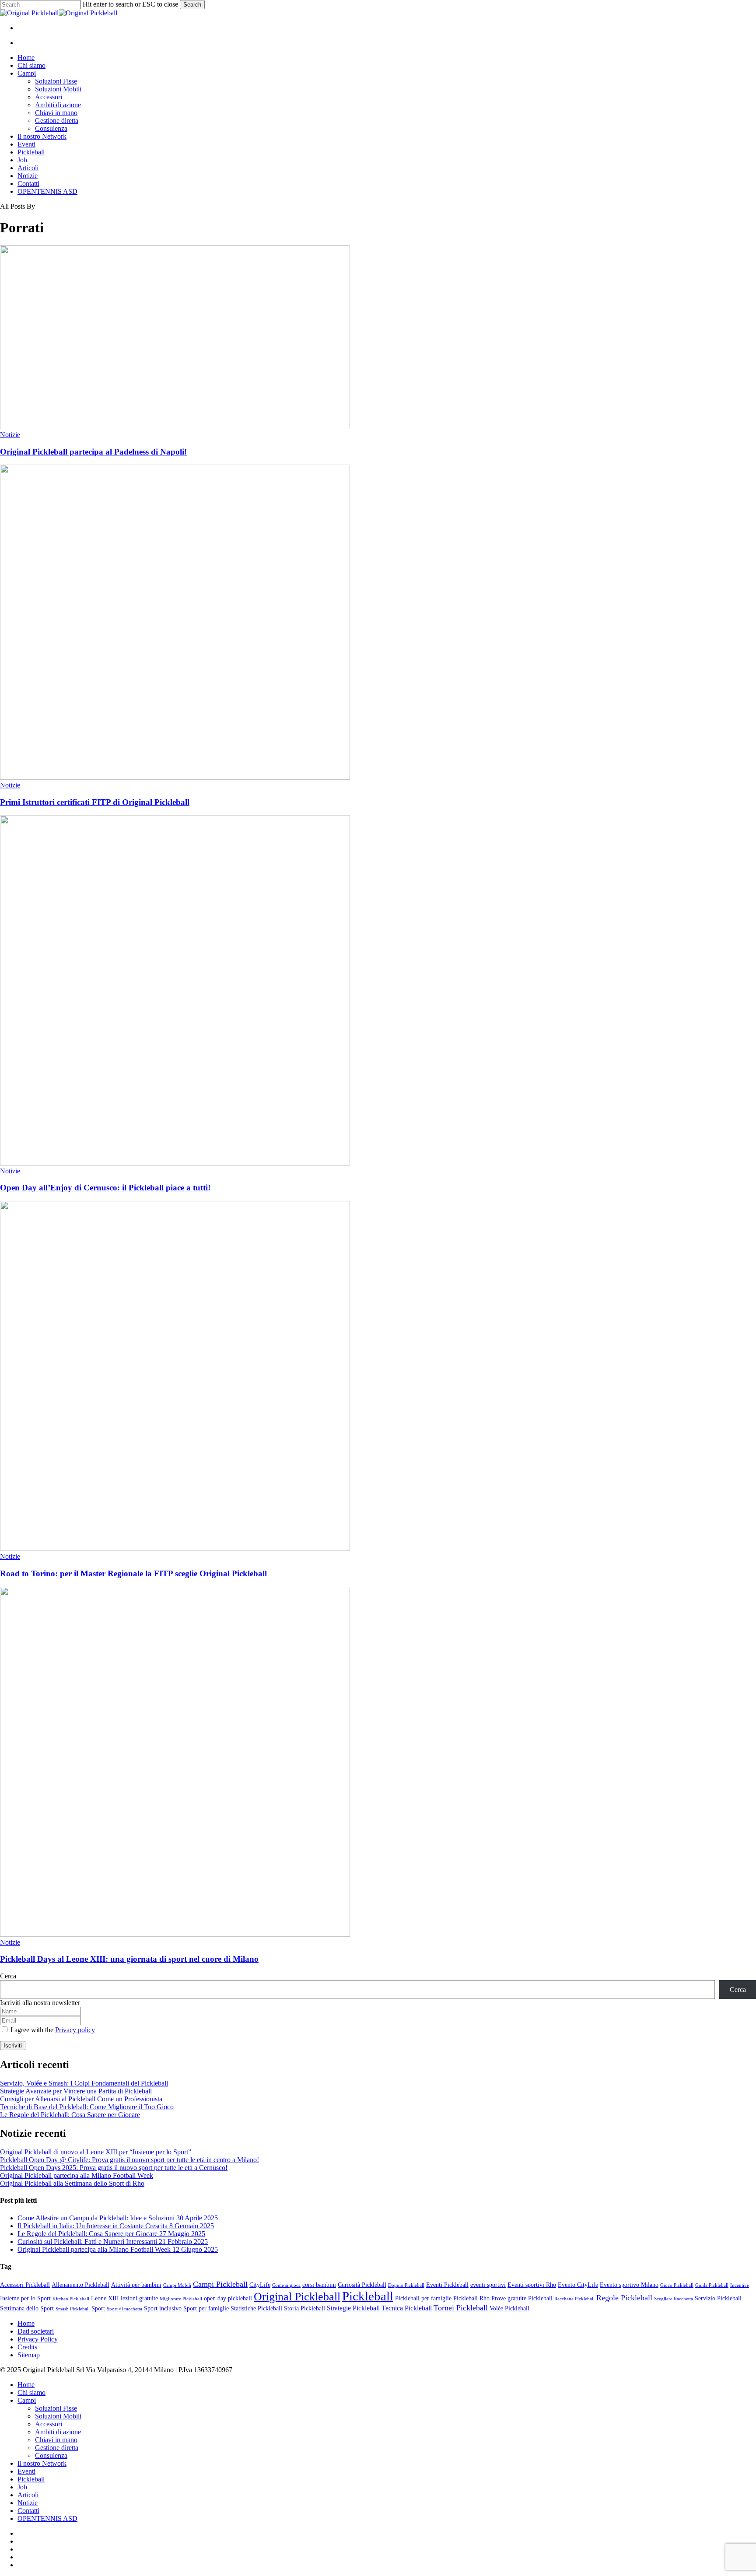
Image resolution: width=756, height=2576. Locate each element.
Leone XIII (105, 2298)
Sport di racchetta (124, 2309)
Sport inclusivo (163, 2308)
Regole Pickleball (624, 2298)
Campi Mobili (177, 2285)
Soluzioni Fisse (56, 2408)
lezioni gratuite (139, 2298)
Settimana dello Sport (27, 2308)
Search (192, 5)
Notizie (10, 435)
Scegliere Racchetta (674, 2299)
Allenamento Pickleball (80, 2285)
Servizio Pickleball (718, 2298)
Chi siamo (31, 2392)
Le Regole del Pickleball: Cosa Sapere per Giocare (70, 2115)
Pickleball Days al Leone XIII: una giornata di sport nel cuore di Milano (129, 1959)
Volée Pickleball (509, 2308)
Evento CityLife (578, 2285)
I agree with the (52, 2030)
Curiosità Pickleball (362, 2285)
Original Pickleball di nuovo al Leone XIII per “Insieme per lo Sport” (96, 2152)
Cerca (8, 1976)
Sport (98, 2308)
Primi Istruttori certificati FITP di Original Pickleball (95, 802)
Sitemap (29, 2355)
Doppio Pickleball (406, 2285)
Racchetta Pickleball (574, 2299)
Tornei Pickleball (461, 2308)
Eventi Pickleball (447, 2285)
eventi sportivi (488, 2285)
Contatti (28, 2511)
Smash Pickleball (73, 2309)
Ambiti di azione (58, 2432)
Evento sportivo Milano (629, 2285)
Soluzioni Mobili (58, 2416)
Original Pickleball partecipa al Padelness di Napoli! (93, 452)
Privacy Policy (38, 2339)
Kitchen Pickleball (71, 2299)
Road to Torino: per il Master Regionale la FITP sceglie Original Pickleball (133, 1573)
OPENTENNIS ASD (47, 2518)
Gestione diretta (57, 2448)
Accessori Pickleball (25, 2285)
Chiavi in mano (56, 2440)
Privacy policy (75, 2030)
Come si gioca (286, 2285)
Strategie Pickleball (353, 2308)
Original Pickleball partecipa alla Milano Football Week (77, 2175)
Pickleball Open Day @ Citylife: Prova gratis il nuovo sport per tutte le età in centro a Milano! (129, 2160)
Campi (27, 2400)
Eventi (26, 2471)
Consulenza (51, 2455)
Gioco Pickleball (677, 2285)
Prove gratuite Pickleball (522, 2298)
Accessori (49, 2424)
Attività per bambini (136, 2285)
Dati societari (36, 2331)
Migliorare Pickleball (181, 2299)
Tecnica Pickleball (407, 2308)
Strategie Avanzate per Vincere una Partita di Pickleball (76, 2091)
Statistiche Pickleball (256, 2308)
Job (22, 2487)
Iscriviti (13, 2046)
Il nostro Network (42, 2463)
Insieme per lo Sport (25, 2298)
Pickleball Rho (471, 2298)
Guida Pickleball (712, 2285)
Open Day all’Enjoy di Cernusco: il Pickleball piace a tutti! (105, 1188)
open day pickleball (228, 2298)
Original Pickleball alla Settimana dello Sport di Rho (72, 2183)
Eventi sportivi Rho (532, 2285)
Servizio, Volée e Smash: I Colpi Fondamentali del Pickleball (84, 2083)
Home (26, 2323)
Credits (27, 2347)
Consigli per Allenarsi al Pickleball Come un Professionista (81, 2099)
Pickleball (368, 2296)
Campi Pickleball (220, 2284)
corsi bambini (319, 2285)
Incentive (740, 2285)
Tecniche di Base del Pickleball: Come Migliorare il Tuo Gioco (87, 2107)
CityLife (260, 2285)
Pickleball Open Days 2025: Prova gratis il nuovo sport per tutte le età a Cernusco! (114, 2168)
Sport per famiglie (206, 2308)
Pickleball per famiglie (423, 2298)
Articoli (28, 2495)
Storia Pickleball (304, 2308)
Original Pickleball (297, 2297)
